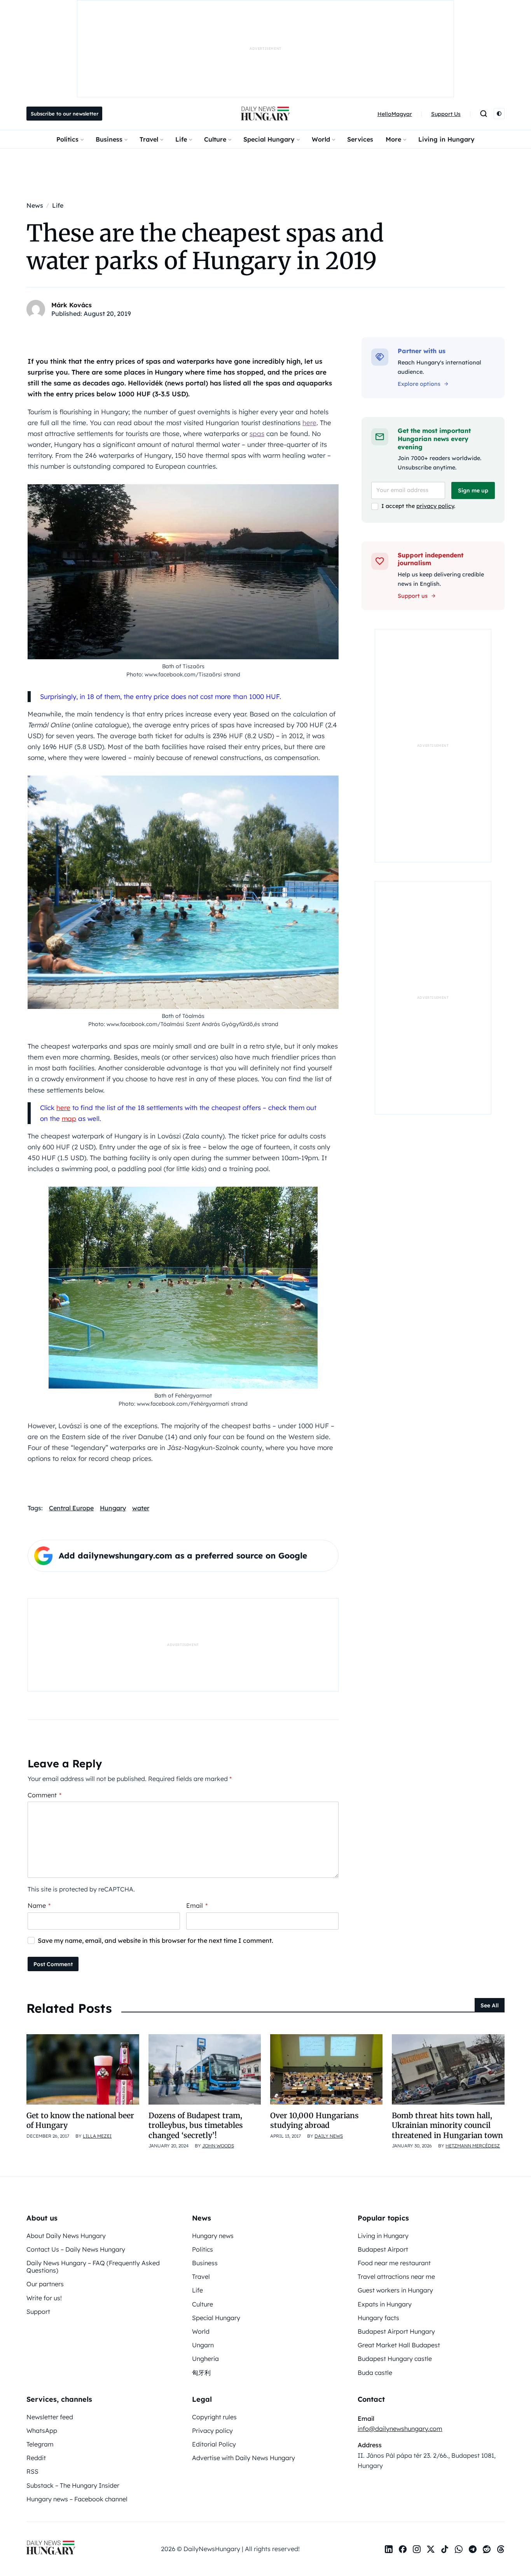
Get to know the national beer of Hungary (80, 2120)
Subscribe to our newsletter (65, 114)
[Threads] (501, 2549)
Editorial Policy (214, 2444)
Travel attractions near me (396, 2277)
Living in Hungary (446, 139)
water (141, 1508)
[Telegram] (473, 2549)
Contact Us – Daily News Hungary (76, 2249)
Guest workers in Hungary (395, 2290)
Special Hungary (269, 139)
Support (38, 2312)
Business (109, 139)
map (69, 1118)
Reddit (36, 2458)
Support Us (446, 114)
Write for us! (44, 2298)
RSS (32, 2471)
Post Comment (53, 1964)
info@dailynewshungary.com (400, 2429)
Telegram (40, 2444)
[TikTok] (445, 2549)
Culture (215, 139)
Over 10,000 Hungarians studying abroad (314, 2120)
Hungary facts (378, 2318)
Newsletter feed (50, 2417)
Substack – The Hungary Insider (73, 2485)
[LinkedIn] (389, 2549)
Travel (149, 139)
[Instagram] (417, 2549)
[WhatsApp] (459, 2549)
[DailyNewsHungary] (265, 114)
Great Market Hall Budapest (399, 2345)
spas (257, 433)
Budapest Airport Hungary (396, 2331)
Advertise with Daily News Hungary (244, 2458)
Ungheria (205, 2359)
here (309, 423)
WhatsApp (42, 2431)
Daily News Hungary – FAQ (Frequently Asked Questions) (93, 2267)
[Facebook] (403, 2549)
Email (197, 1905)
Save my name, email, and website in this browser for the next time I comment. (155, 1940)
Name (39, 1905)
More (393, 139)
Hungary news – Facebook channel (77, 2499)
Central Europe (71, 1508)
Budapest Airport (383, 2249)
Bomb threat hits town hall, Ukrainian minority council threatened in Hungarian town (447, 2125)
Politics (67, 139)
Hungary (113, 1508)
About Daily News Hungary (66, 2236)
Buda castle (375, 2373)
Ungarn (203, 2345)
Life (181, 139)
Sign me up (473, 490)
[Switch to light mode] (499, 114)
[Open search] (484, 114)
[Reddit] (487, 2549)
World (321, 139)
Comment (45, 1795)
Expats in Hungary (385, 2304)
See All (490, 2005)
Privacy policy (212, 2431)
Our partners (45, 2284)
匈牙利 (201, 2373)
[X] (431, 2549)
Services (360, 139)
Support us (413, 596)
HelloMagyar (395, 114)
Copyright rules (214, 2417)
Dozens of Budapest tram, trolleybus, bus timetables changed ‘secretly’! (196, 2125)
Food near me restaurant (394, 2263)
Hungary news (213, 2236)
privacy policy (435, 506)
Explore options (419, 384)
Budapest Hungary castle (395, 2359)
